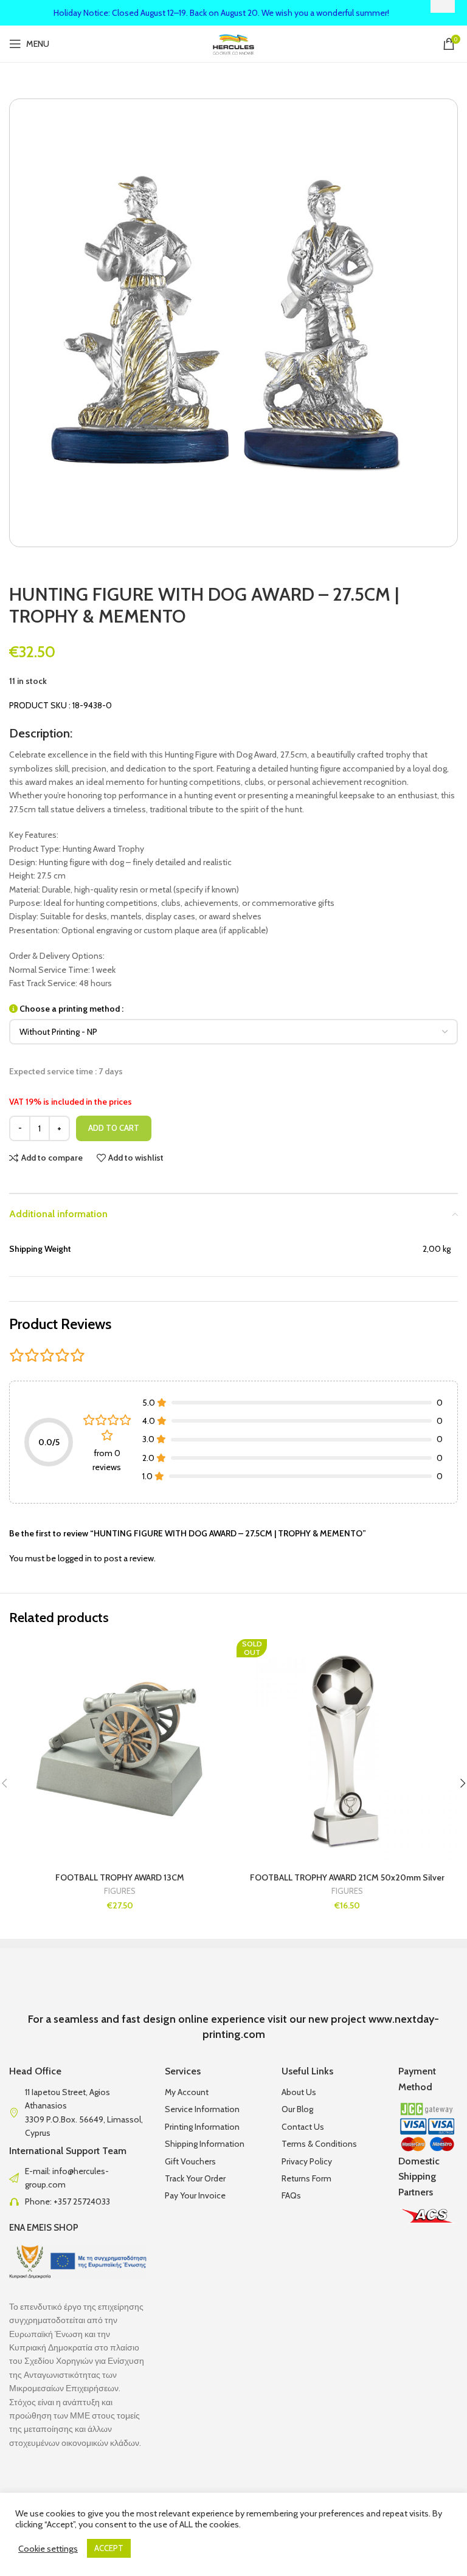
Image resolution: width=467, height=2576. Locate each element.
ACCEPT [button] (109, 2548)
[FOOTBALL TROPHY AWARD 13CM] (120, 1750)
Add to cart (114, 1128)
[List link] (78, 2178)
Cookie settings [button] (48, 2549)
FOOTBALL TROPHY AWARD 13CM (120, 1877)
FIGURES (120, 1891)
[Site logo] (234, 43)
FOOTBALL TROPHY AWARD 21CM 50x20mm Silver (347, 1877)
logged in (75, 1558)
